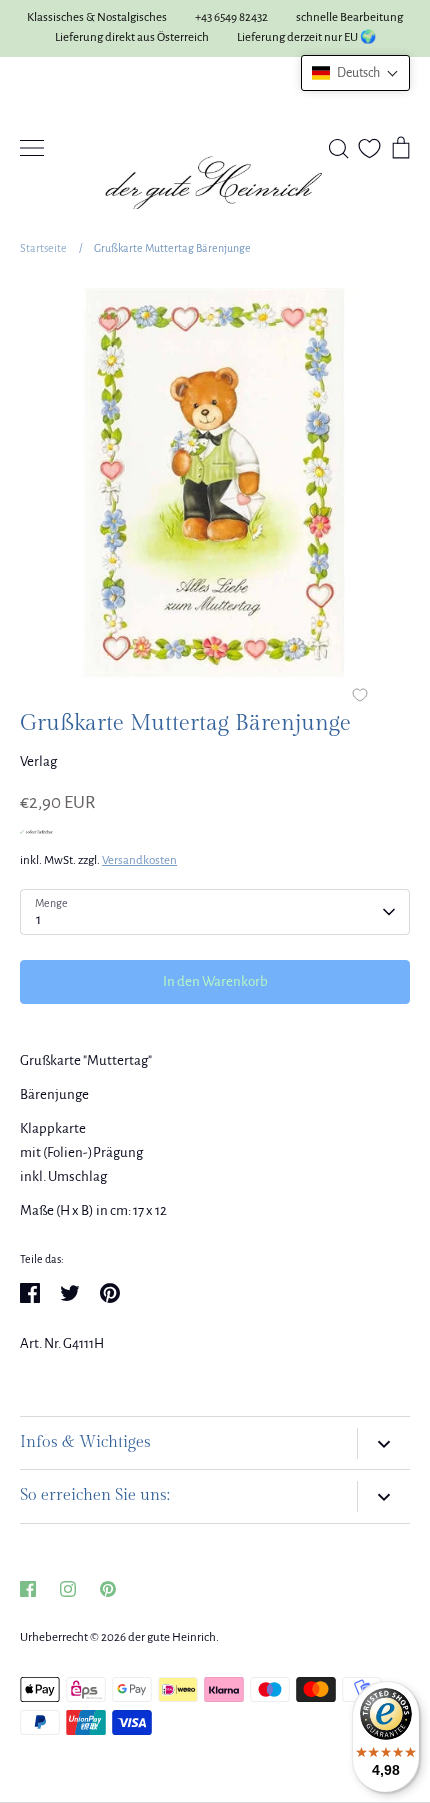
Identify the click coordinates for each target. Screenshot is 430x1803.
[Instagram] (68, 1589)
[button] (355, 73)
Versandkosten (139, 860)
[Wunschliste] (369, 148)
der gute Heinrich (172, 1637)
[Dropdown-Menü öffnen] (383, 1443)
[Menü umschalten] (32, 148)
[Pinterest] (108, 1589)
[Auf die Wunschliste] (360, 697)
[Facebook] (28, 1589)
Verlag (38, 761)
